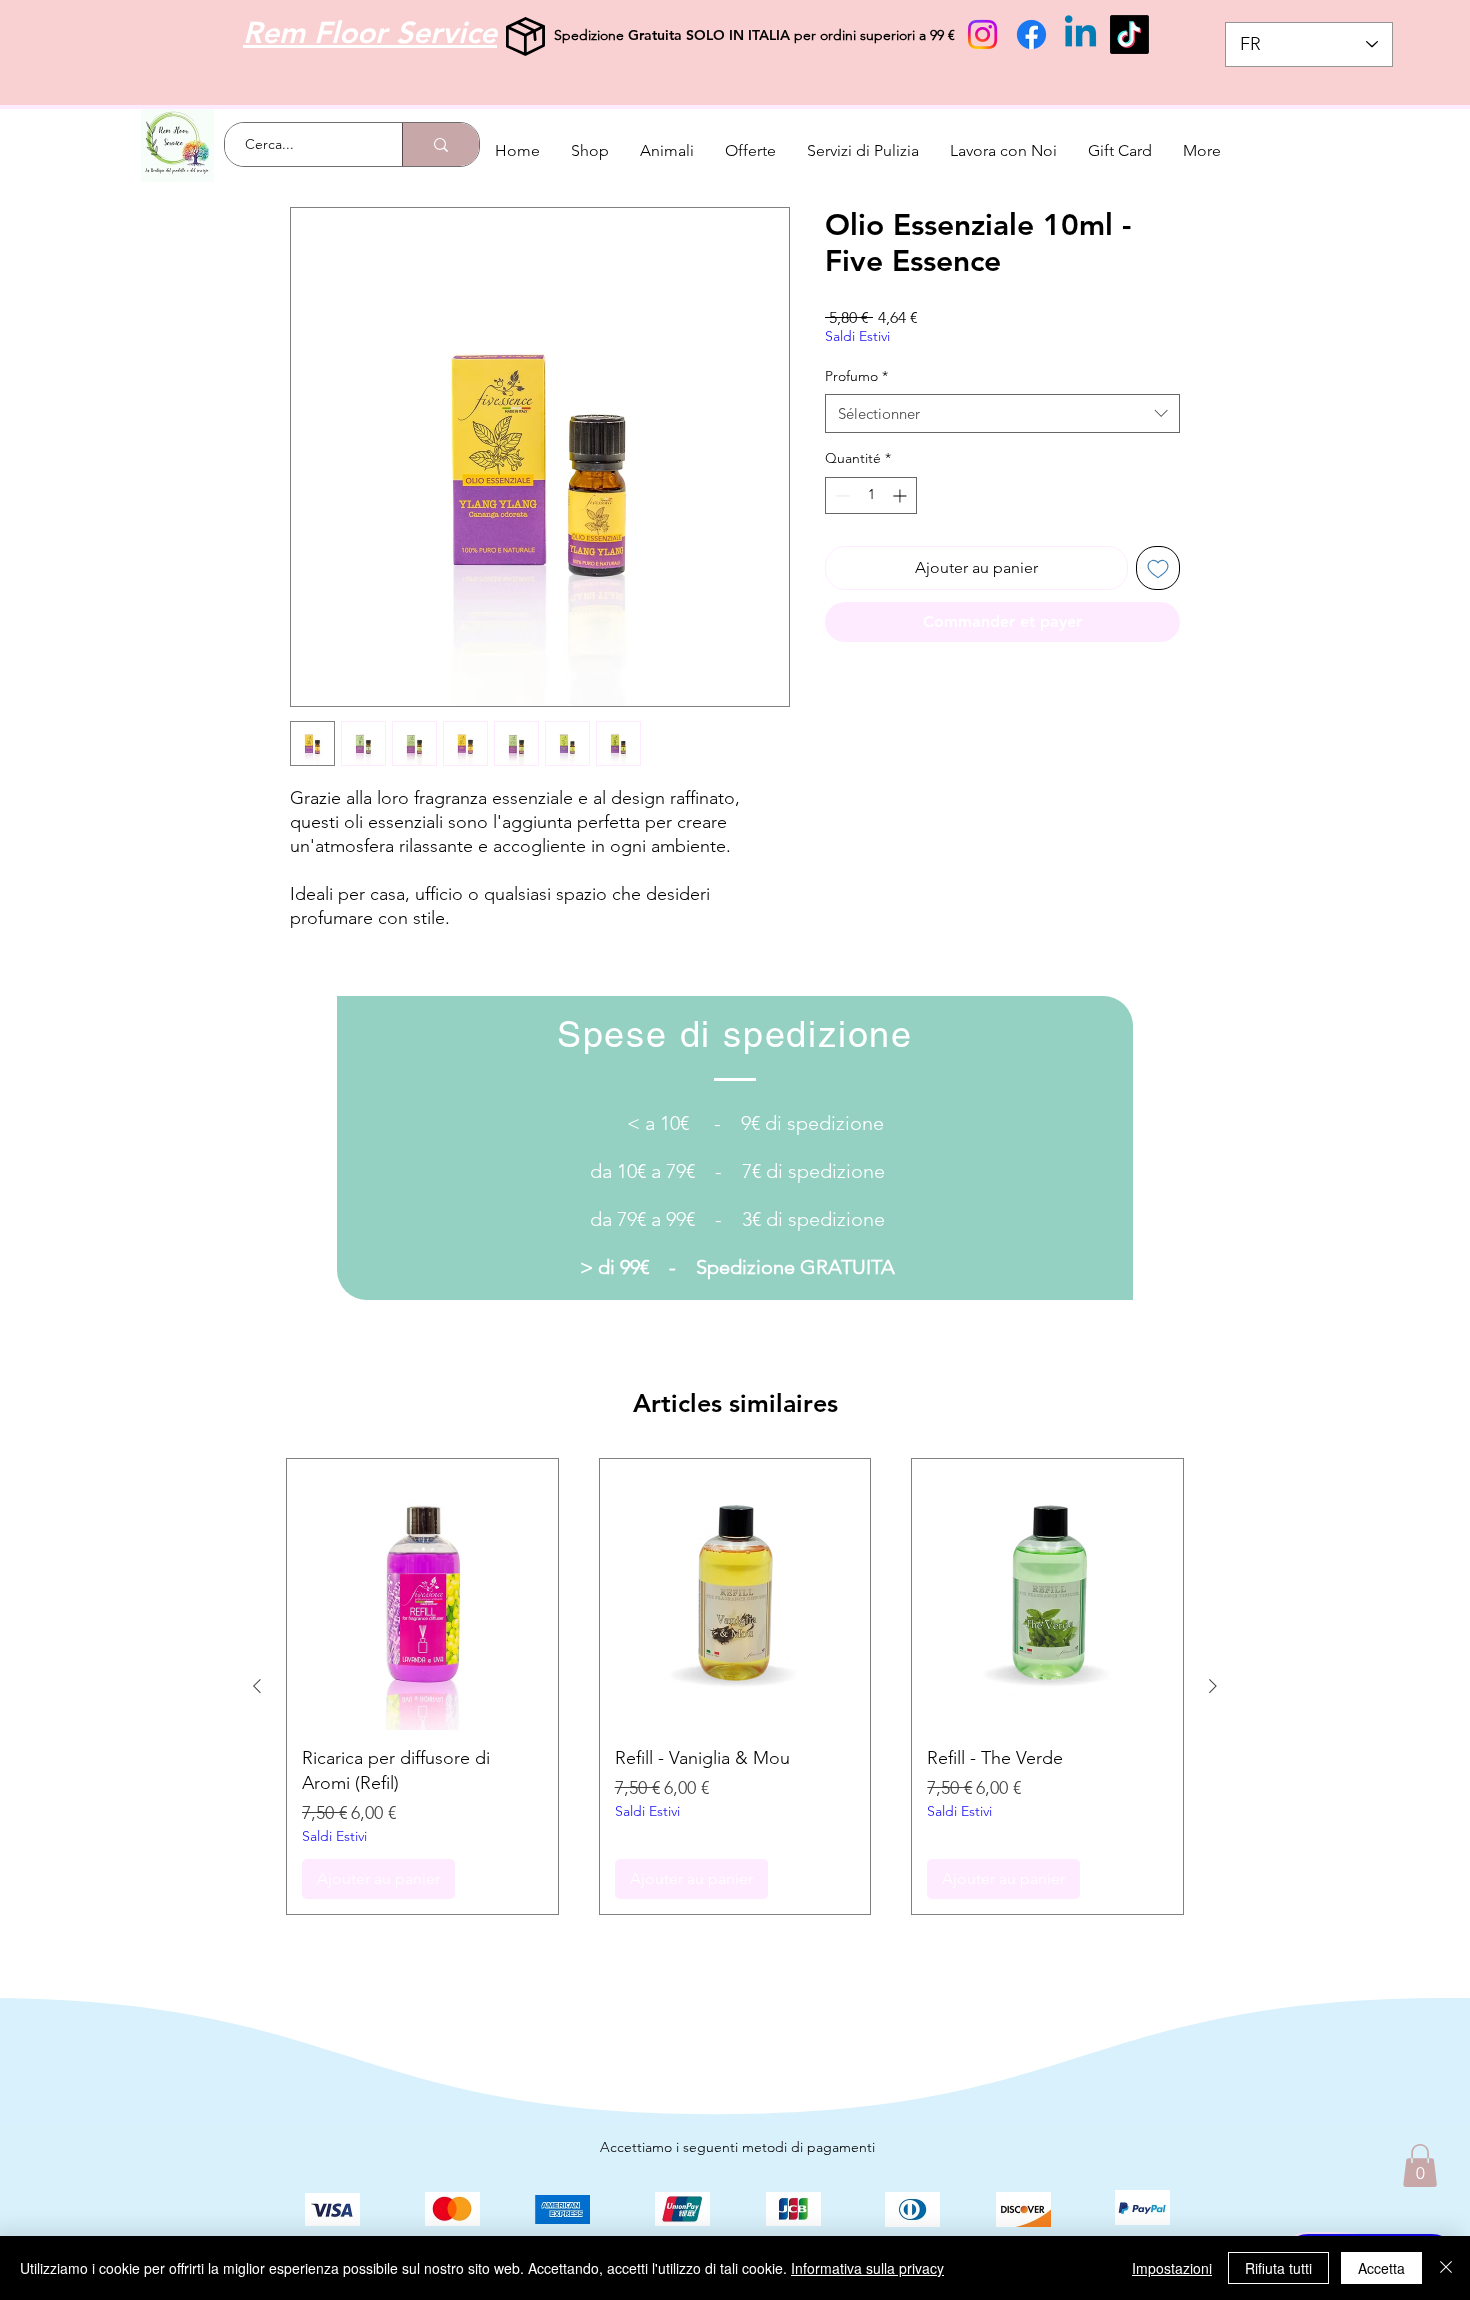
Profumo (856, 376)
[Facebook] (1031, 34)
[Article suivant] (1213, 1686)
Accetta (1381, 2268)
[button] (1420, 2165)
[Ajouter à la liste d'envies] (1158, 568)
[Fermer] (1446, 2268)
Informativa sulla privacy (867, 2268)
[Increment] (901, 495)
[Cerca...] (440, 144)
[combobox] (1002, 413)
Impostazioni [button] (1172, 2268)
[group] (735, 1686)
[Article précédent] (257, 1686)
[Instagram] (982, 34)
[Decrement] (840, 495)
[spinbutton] (871, 495)
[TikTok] (1129, 34)
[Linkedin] (1080, 34)
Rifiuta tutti (1278, 2268)
